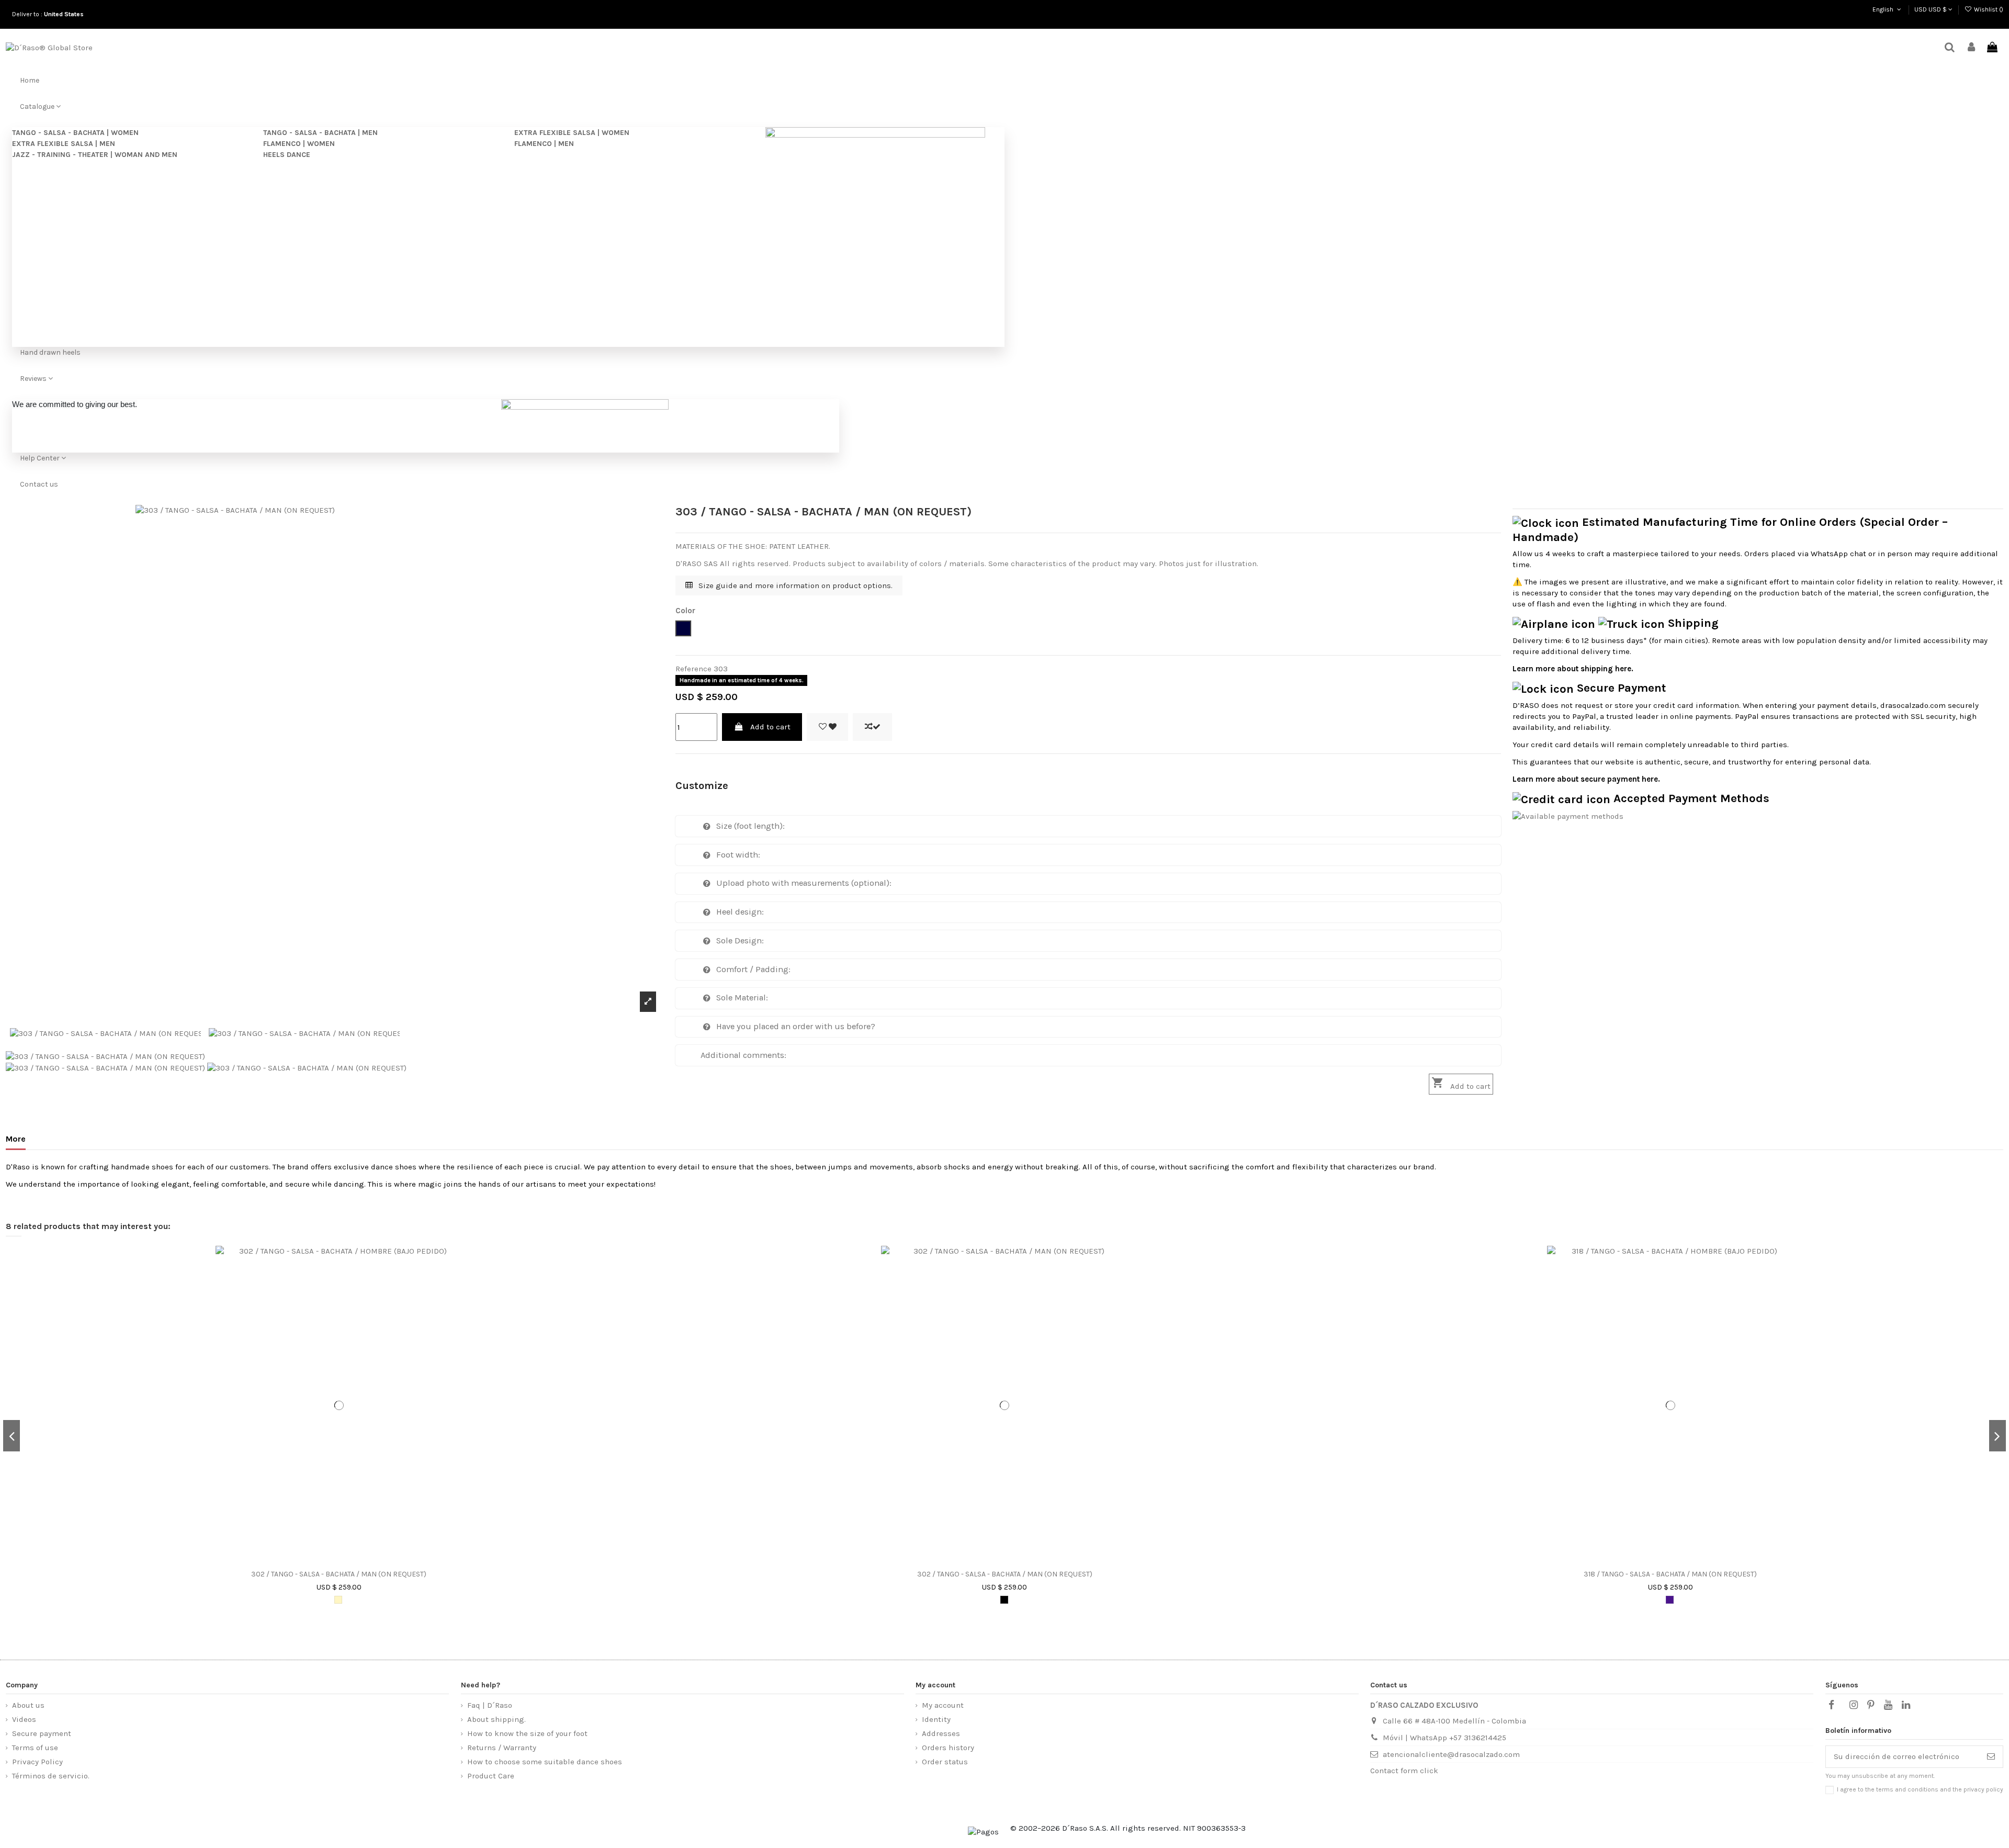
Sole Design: (740, 940)
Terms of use (35, 1748)
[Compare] (352, 1561)
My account (943, 1705)
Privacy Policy (37, 1762)
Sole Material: (742, 998)
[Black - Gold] (1004, 1600)
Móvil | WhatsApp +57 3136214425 (1444, 1738)
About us (28, 1705)
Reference (693, 669)
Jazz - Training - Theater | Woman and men (95, 155)
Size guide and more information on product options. (794, 585)
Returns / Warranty (502, 1748)
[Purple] (1670, 1600)
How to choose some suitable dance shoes (545, 1762)
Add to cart (770, 727)
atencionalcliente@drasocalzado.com (1451, 1754)
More (16, 1139)
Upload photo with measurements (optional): (804, 883)
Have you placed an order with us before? (796, 1026)
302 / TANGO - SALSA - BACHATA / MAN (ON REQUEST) (339, 1574)
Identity (936, 1719)
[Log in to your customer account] (1971, 48)
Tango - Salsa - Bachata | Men (320, 133)
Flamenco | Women (299, 144)
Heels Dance (287, 155)
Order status (945, 1762)
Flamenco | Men (544, 144)
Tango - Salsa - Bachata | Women (75, 133)
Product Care (491, 1776)
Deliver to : (49, 14)
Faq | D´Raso (490, 1705)
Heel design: (740, 912)
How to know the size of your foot (527, 1733)
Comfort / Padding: (753, 969)
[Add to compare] (872, 727)
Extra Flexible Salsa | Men (64, 144)
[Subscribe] (1991, 1757)
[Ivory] (338, 1600)
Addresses (941, 1733)
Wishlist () (1988, 9)
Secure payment (42, 1733)
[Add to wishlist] (827, 727)
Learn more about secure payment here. (1586, 779)
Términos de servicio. (51, 1776)
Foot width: (738, 855)
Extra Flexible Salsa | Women (572, 133)
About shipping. (496, 1719)
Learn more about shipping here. (1573, 669)
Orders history (948, 1748)
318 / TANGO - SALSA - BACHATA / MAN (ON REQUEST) (1670, 1574)
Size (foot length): (750, 826)
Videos (24, 1719)
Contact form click (1404, 1771)
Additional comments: (743, 1055)
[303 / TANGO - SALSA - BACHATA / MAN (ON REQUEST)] (105, 1056)
